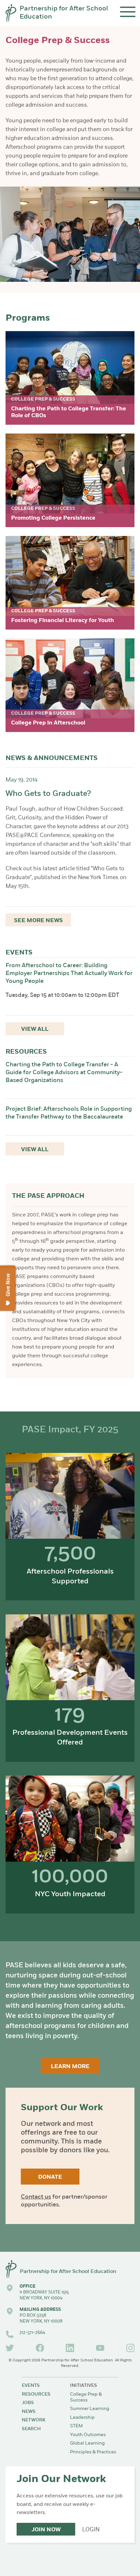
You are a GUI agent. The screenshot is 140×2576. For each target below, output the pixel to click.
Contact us (36, 2197)
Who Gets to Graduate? (48, 794)
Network (34, 2420)
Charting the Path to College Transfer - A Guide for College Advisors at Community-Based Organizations (64, 1073)
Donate (50, 2177)
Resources (36, 2394)
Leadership (82, 2418)
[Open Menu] (128, 12)
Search (31, 2429)
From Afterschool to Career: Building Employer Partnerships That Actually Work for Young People (69, 974)
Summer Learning (90, 2409)
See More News (38, 921)
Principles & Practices (93, 2452)
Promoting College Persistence (53, 518)
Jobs (28, 2403)
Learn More (70, 2067)
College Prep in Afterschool (48, 723)
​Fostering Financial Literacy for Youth (63, 621)
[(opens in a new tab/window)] (10, 2348)
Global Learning (87, 2443)
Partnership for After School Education (64, 13)
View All (35, 1029)
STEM (76, 2426)
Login (91, 2530)
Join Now (46, 2530)
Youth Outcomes (88, 2435)
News (29, 2412)
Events (31, 2386)
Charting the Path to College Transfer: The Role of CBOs (69, 412)
